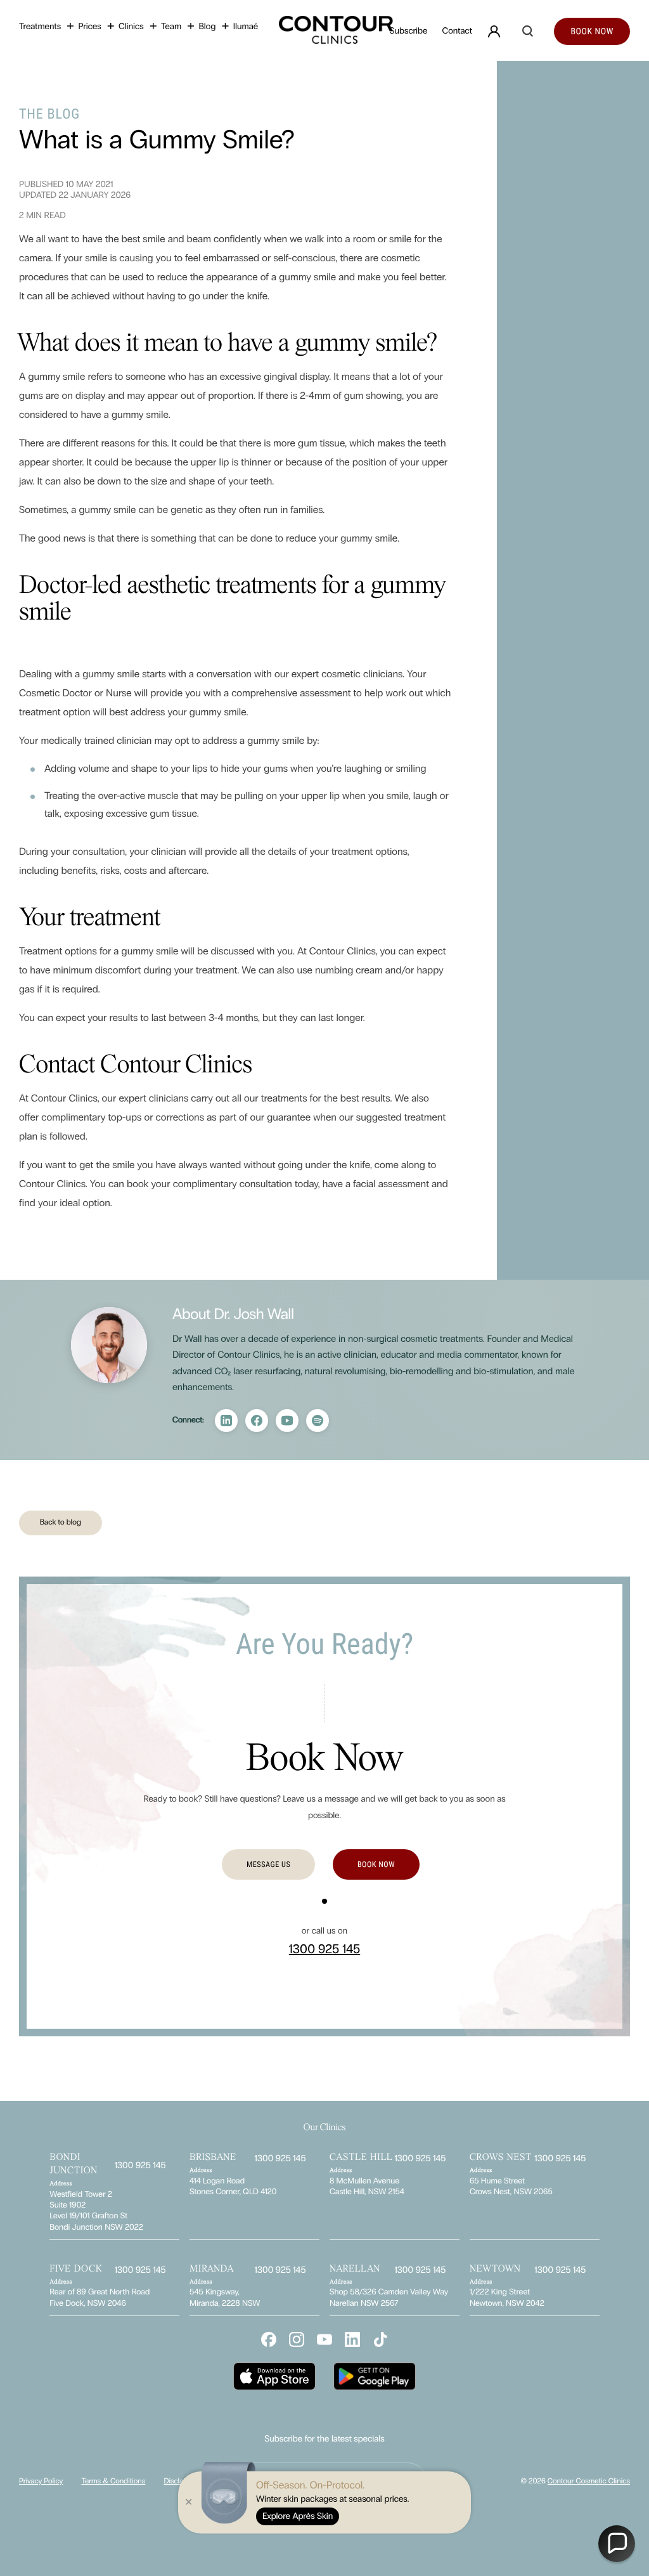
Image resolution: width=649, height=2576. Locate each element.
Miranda (212, 2270)
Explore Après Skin (298, 2516)
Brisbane (213, 2158)
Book (592, 32)
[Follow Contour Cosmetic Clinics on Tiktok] (380, 2339)
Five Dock (76, 2270)
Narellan (355, 2270)
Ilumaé (246, 26)
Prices (89, 26)
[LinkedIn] (226, 1421)
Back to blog (61, 1522)
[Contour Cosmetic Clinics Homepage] (325, 31)
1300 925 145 (324, 1949)
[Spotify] (318, 1421)
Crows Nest (501, 2158)
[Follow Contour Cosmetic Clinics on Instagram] (297, 2339)
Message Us (268, 1864)
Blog (207, 26)
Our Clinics (324, 2128)
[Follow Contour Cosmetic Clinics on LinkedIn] (352, 2339)
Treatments (40, 26)
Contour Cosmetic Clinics (589, 2482)
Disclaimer (180, 2482)
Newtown (495, 2270)
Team (171, 26)
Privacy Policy (41, 2482)
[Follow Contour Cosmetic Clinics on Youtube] (324, 2339)
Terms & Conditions (113, 2482)
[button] (617, 2544)
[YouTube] (287, 1421)
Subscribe (409, 31)
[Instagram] (257, 1421)
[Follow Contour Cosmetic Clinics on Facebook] (269, 2339)
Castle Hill (361, 2158)
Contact (457, 31)
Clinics (131, 26)
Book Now (376, 1864)
